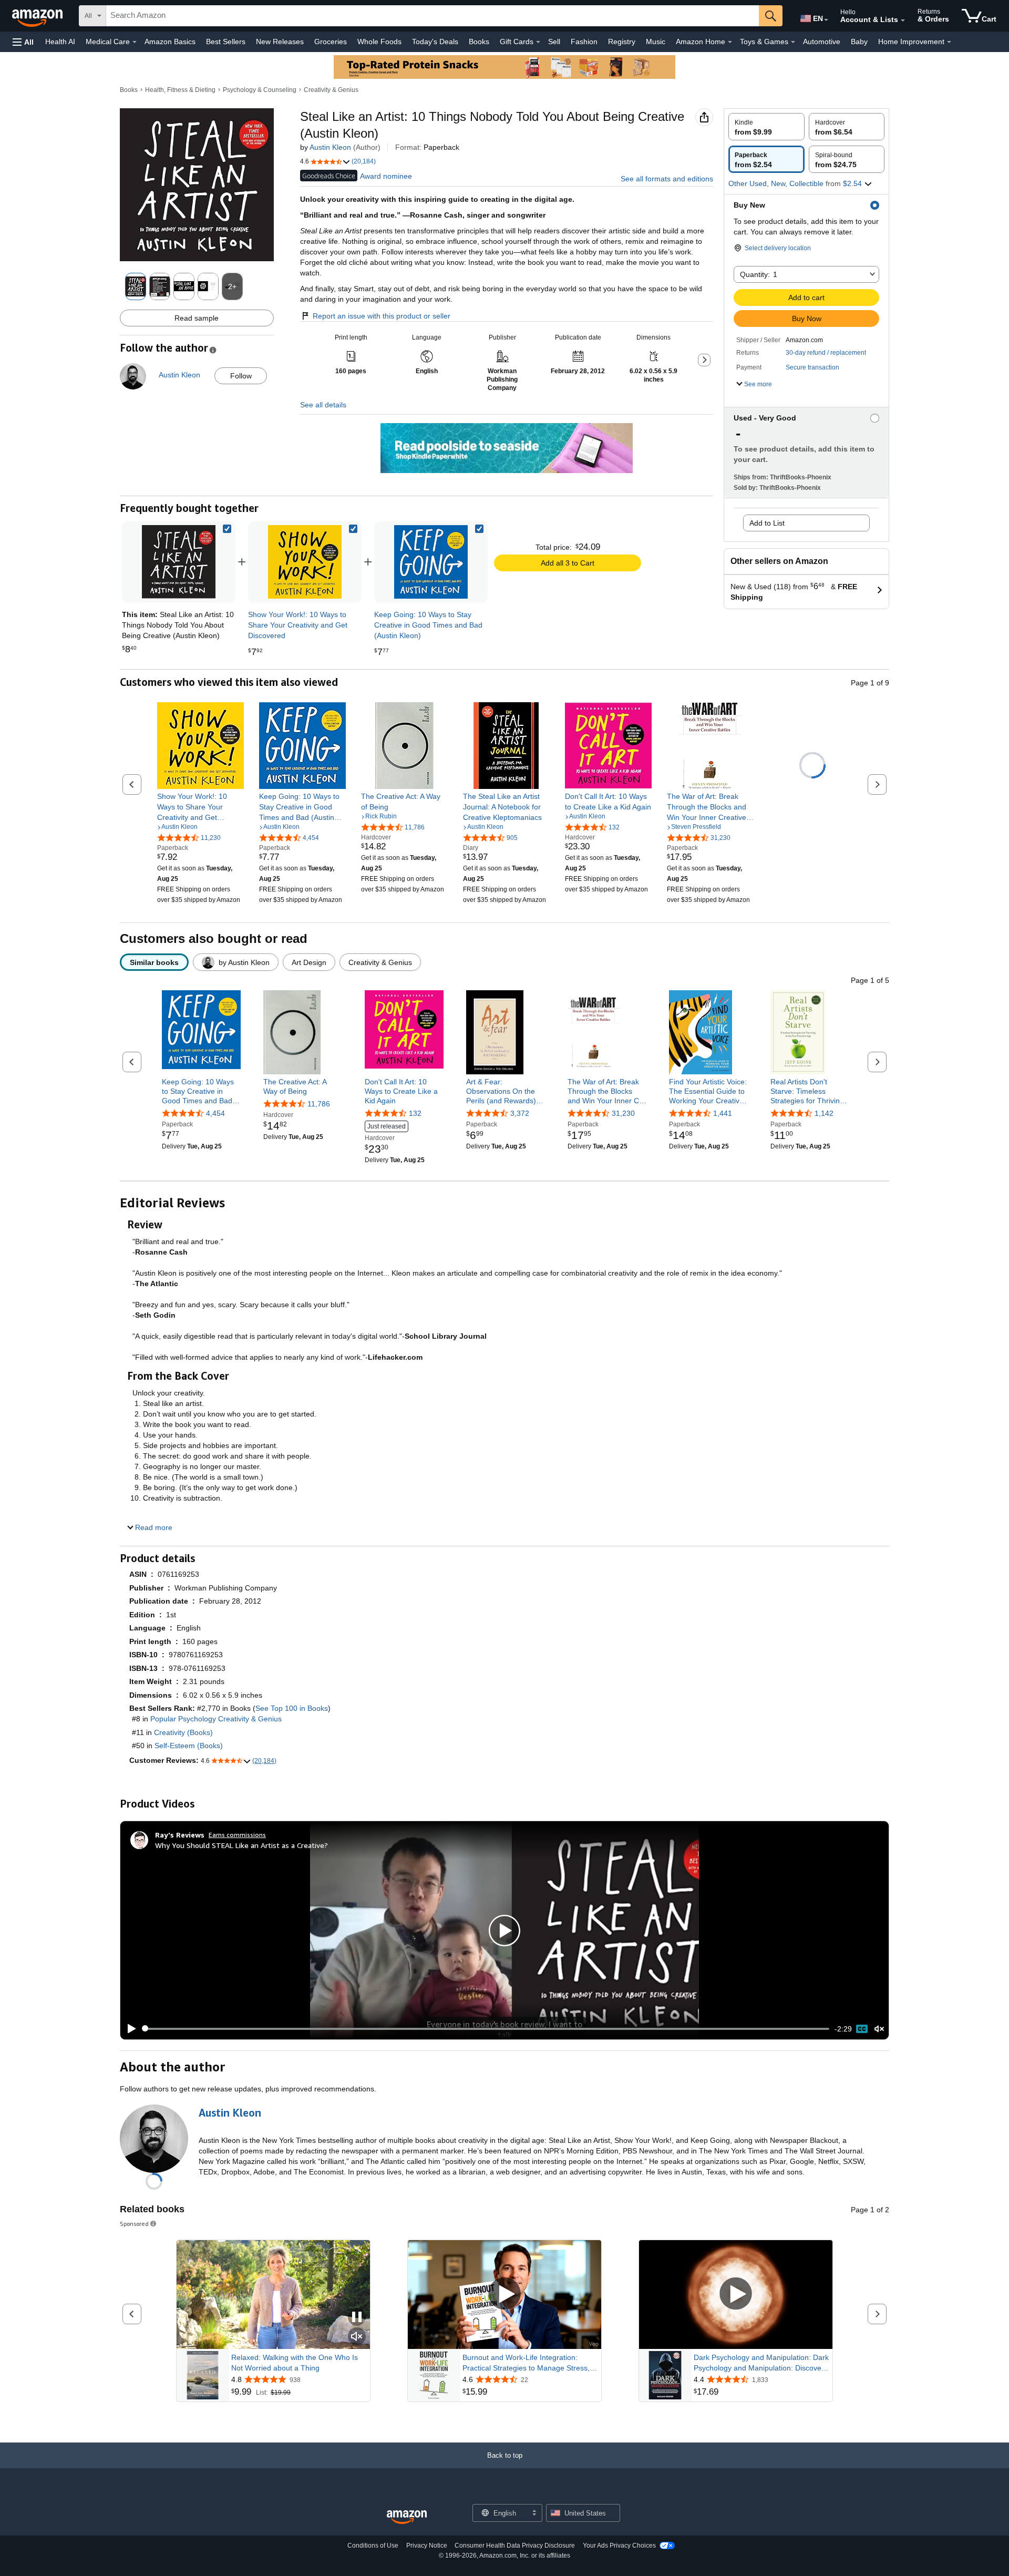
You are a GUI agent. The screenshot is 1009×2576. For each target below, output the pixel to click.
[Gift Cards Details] (538, 42)
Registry (622, 42)
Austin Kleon (330, 147)
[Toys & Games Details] (793, 42)
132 (415, 1114)
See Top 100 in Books (292, 1708)
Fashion (584, 42)
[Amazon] (38, 16)
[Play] (129, 2029)
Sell (554, 42)
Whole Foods (379, 42)
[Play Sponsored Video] (504, 2295)
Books (479, 42)
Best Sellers (226, 42)
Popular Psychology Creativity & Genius (216, 1719)
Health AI (60, 42)
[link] (305, 562)
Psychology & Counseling (260, 90)
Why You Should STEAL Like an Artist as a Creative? (241, 1845)
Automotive (822, 42)
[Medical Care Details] (135, 42)
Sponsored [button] (134, 2224)
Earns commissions (237, 1835)
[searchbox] (433, 16)
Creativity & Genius (331, 90)
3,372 (520, 1114)
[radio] (766, 127)
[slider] (486, 2029)
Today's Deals (435, 42)
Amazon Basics (170, 42)
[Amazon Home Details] (730, 42)
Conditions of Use (373, 2546)
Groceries (331, 42)
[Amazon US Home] (407, 2517)
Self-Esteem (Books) (189, 1746)
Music (656, 42)
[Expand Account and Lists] (903, 20)
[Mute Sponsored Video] (357, 2337)
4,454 (215, 1114)
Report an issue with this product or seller (382, 316)
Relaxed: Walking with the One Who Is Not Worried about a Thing (295, 2363)
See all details (323, 405)
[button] (23, 42)
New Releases (280, 42)
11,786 (319, 1104)
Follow (241, 376)
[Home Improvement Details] (949, 42)
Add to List (767, 523)
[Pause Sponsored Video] (357, 2318)
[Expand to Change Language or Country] (826, 20)
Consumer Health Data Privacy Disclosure (515, 2546)
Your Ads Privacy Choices (619, 2546)
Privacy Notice (427, 2546)
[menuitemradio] (862, 2029)
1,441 (723, 1114)
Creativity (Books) (183, 1732)
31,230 (623, 1114)
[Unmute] (879, 2029)
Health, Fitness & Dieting (180, 90)
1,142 (824, 1114)
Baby (859, 42)
